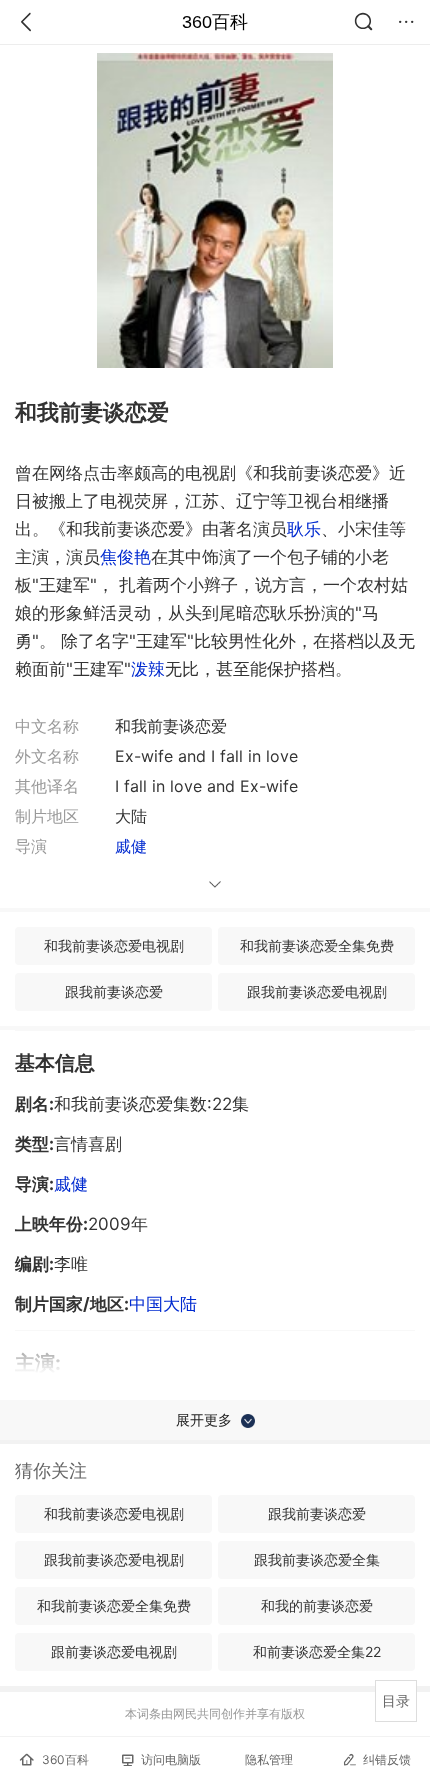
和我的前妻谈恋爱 (317, 1605)
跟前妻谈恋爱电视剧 (114, 1651)
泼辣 (148, 669)
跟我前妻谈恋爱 (114, 991)
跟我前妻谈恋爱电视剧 (317, 991)
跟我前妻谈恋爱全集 (317, 1559)
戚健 (131, 846)
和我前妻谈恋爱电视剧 (114, 945)
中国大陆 (163, 1304)
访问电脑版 (171, 1759)
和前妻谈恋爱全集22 (317, 1651)
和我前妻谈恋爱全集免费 (317, 945)
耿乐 (304, 529)
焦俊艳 (125, 557)
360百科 (215, 22)
